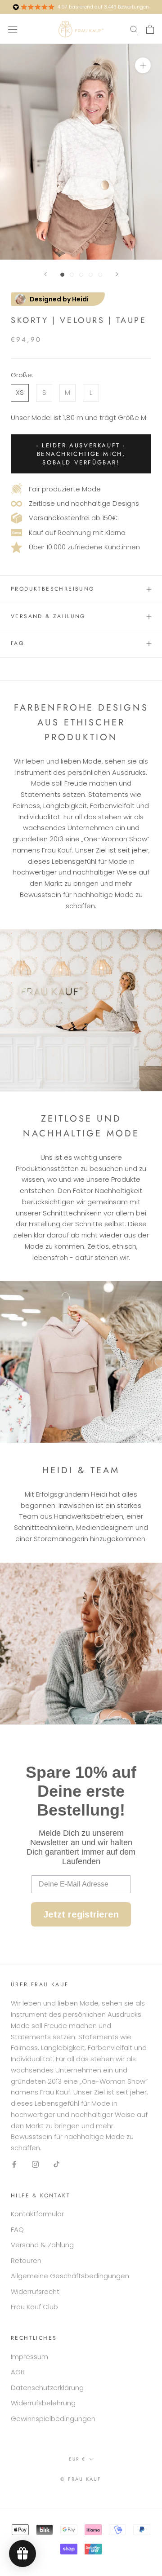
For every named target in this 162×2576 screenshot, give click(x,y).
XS (20, 392)
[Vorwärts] (117, 274)
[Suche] (134, 29)
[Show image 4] (91, 275)
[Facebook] (14, 2164)
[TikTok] (56, 2164)
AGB (18, 2372)
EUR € (77, 2459)
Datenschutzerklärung (47, 2388)
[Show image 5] (100, 275)
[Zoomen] (143, 65)
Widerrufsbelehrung (43, 2403)
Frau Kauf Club (34, 2307)
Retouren (26, 2260)
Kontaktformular (37, 2214)
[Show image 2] (72, 275)
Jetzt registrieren (81, 1914)
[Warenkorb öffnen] (150, 29)
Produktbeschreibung (53, 589)
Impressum (29, 2357)
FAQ (17, 643)
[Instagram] (35, 2164)
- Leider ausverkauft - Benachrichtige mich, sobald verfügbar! (81, 454)
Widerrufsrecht (35, 2291)
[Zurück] (45, 274)
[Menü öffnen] (13, 29)
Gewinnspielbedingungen (53, 2419)
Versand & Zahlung (48, 616)
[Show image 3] (81, 275)
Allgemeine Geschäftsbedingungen (70, 2276)
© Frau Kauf (81, 2479)
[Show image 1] (62, 275)
